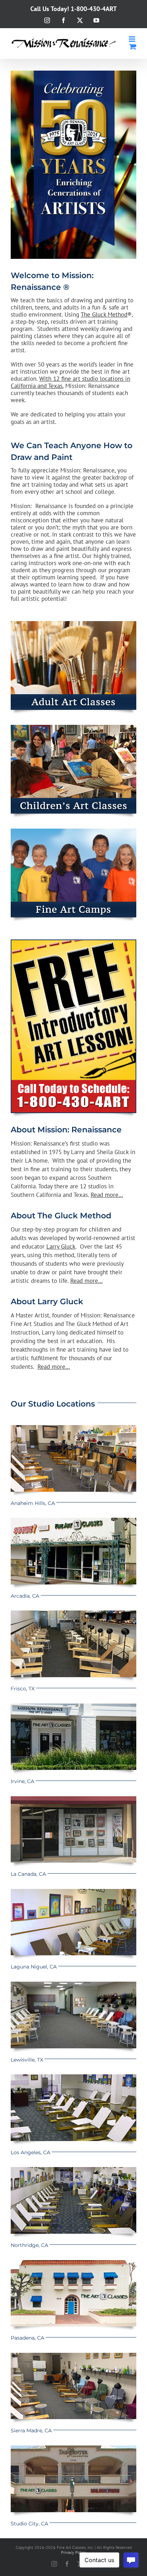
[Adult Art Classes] (73, 624)
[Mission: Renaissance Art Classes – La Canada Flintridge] (73, 1799)
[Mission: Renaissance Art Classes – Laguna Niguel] (73, 1892)
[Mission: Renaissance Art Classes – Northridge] (73, 2170)
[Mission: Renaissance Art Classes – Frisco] (73, 1613)
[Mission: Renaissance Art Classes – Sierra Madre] (73, 2356)
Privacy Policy (74, 2552)
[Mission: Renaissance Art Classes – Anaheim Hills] (73, 1428)
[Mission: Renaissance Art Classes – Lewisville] (73, 1985)
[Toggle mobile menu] (133, 39)
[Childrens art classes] (73, 728)
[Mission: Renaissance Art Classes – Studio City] (73, 2448)
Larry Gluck (61, 1246)
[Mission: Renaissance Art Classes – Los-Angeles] (73, 2077)
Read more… (107, 1195)
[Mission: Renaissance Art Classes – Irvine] (73, 1706)
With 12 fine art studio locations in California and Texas (70, 382)
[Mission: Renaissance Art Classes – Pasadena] (73, 2263)
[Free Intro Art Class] (73, 943)
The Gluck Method (104, 314)
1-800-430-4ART (94, 9)
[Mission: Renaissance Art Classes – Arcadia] (73, 1521)
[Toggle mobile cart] (133, 47)
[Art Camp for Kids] (73, 831)
